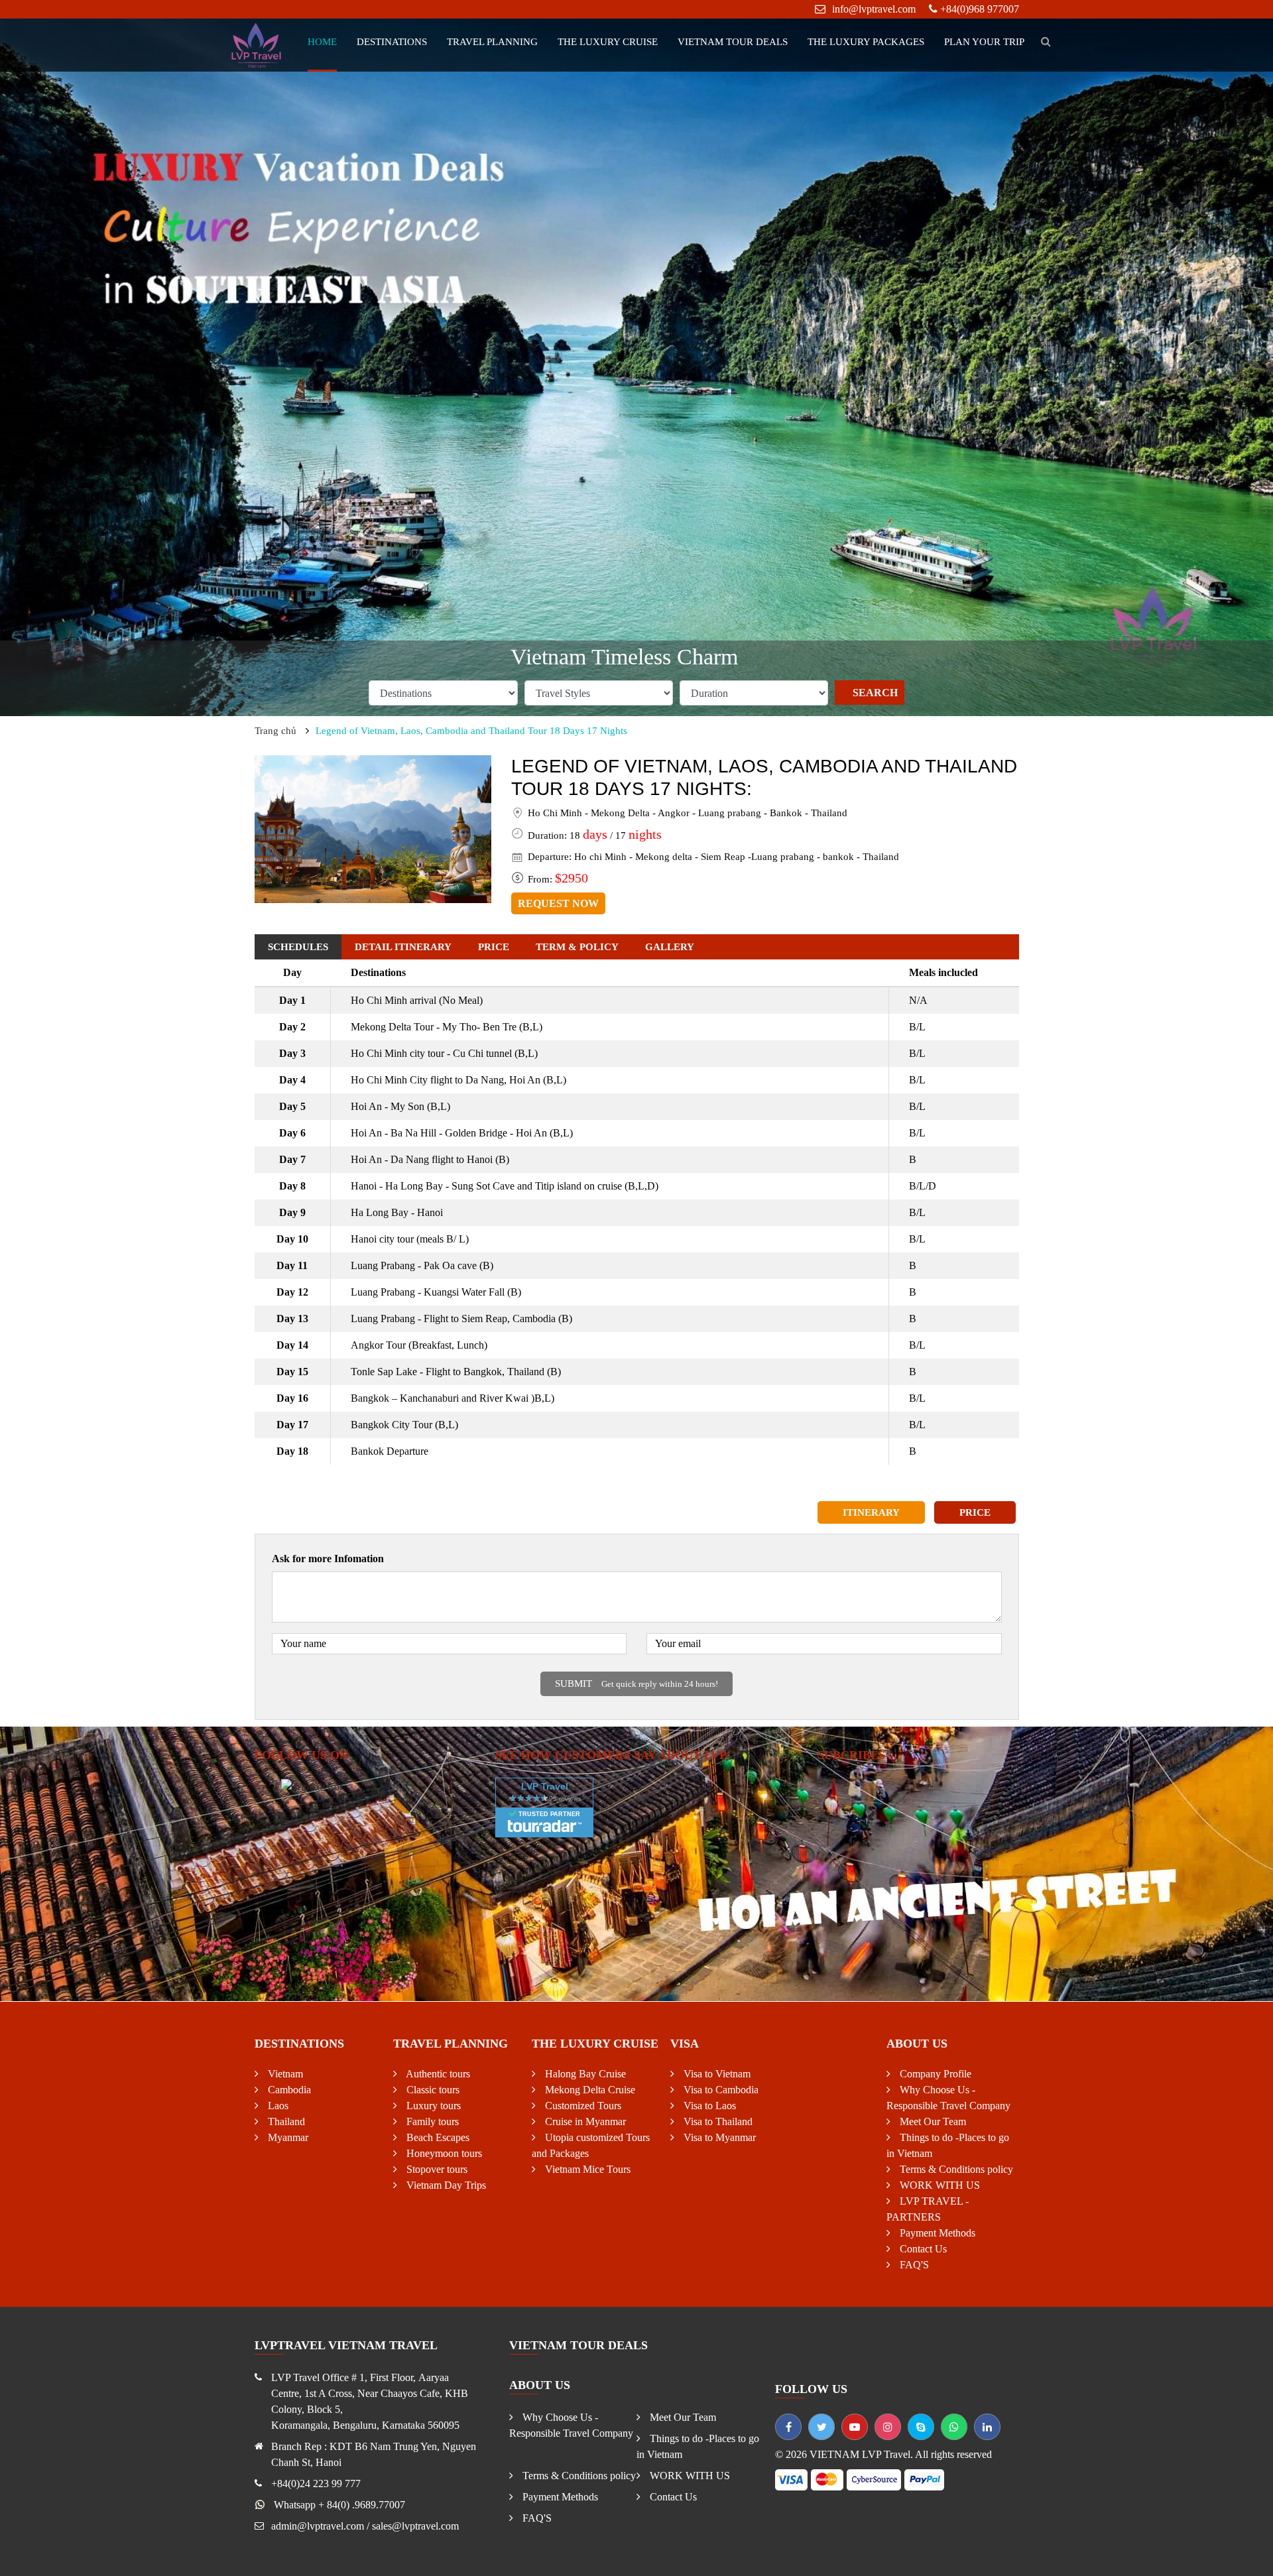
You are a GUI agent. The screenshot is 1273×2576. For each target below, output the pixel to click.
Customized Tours (582, 2106)
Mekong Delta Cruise (589, 2090)
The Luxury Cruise (608, 42)
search (875, 693)
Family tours (431, 2121)
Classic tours (432, 2090)
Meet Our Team (932, 2121)
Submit (636, 1684)
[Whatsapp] (954, 2427)
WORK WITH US (939, 2185)
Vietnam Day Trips (445, 2185)
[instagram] (888, 2427)
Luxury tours (432, 2106)
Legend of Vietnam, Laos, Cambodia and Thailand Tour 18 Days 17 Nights (471, 731)
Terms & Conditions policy (955, 2169)
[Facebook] (788, 2427)
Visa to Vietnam (716, 2074)
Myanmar (287, 2137)
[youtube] (855, 2427)
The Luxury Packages (866, 42)
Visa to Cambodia (720, 2090)
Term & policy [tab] (577, 947)
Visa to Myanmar (718, 2137)
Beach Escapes (437, 2137)
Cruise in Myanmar (584, 2121)
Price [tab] (494, 947)
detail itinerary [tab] (403, 947)
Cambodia (288, 2090)
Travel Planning (492, 42)
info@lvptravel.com (874, 9)
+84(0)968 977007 (980, 9)
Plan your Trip (984, 42)
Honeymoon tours (443, 2153)
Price (975, 1512)
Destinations (392, 42)
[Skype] (921, 2427)
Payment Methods (936, 2233)
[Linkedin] (987, 2427)
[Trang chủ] (257, 44)
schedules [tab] (298, 947)
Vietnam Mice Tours (586, 2169)
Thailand (285, 2121)
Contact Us (922, 2249)
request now (558, 903)
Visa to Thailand (717, 2121)
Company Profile (934, 2074)
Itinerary (871, 1512)
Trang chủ (275, 731)
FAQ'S (913, 2265)
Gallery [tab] (670, 947)
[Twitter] (821, 2427)
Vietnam (284, 2074)
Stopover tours (436, 2169)
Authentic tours (437, 2074)
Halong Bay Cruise (584, 2074)
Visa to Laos (708, 2106)
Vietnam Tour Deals (733, 42)
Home (322, 42)
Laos (277, 2106)
